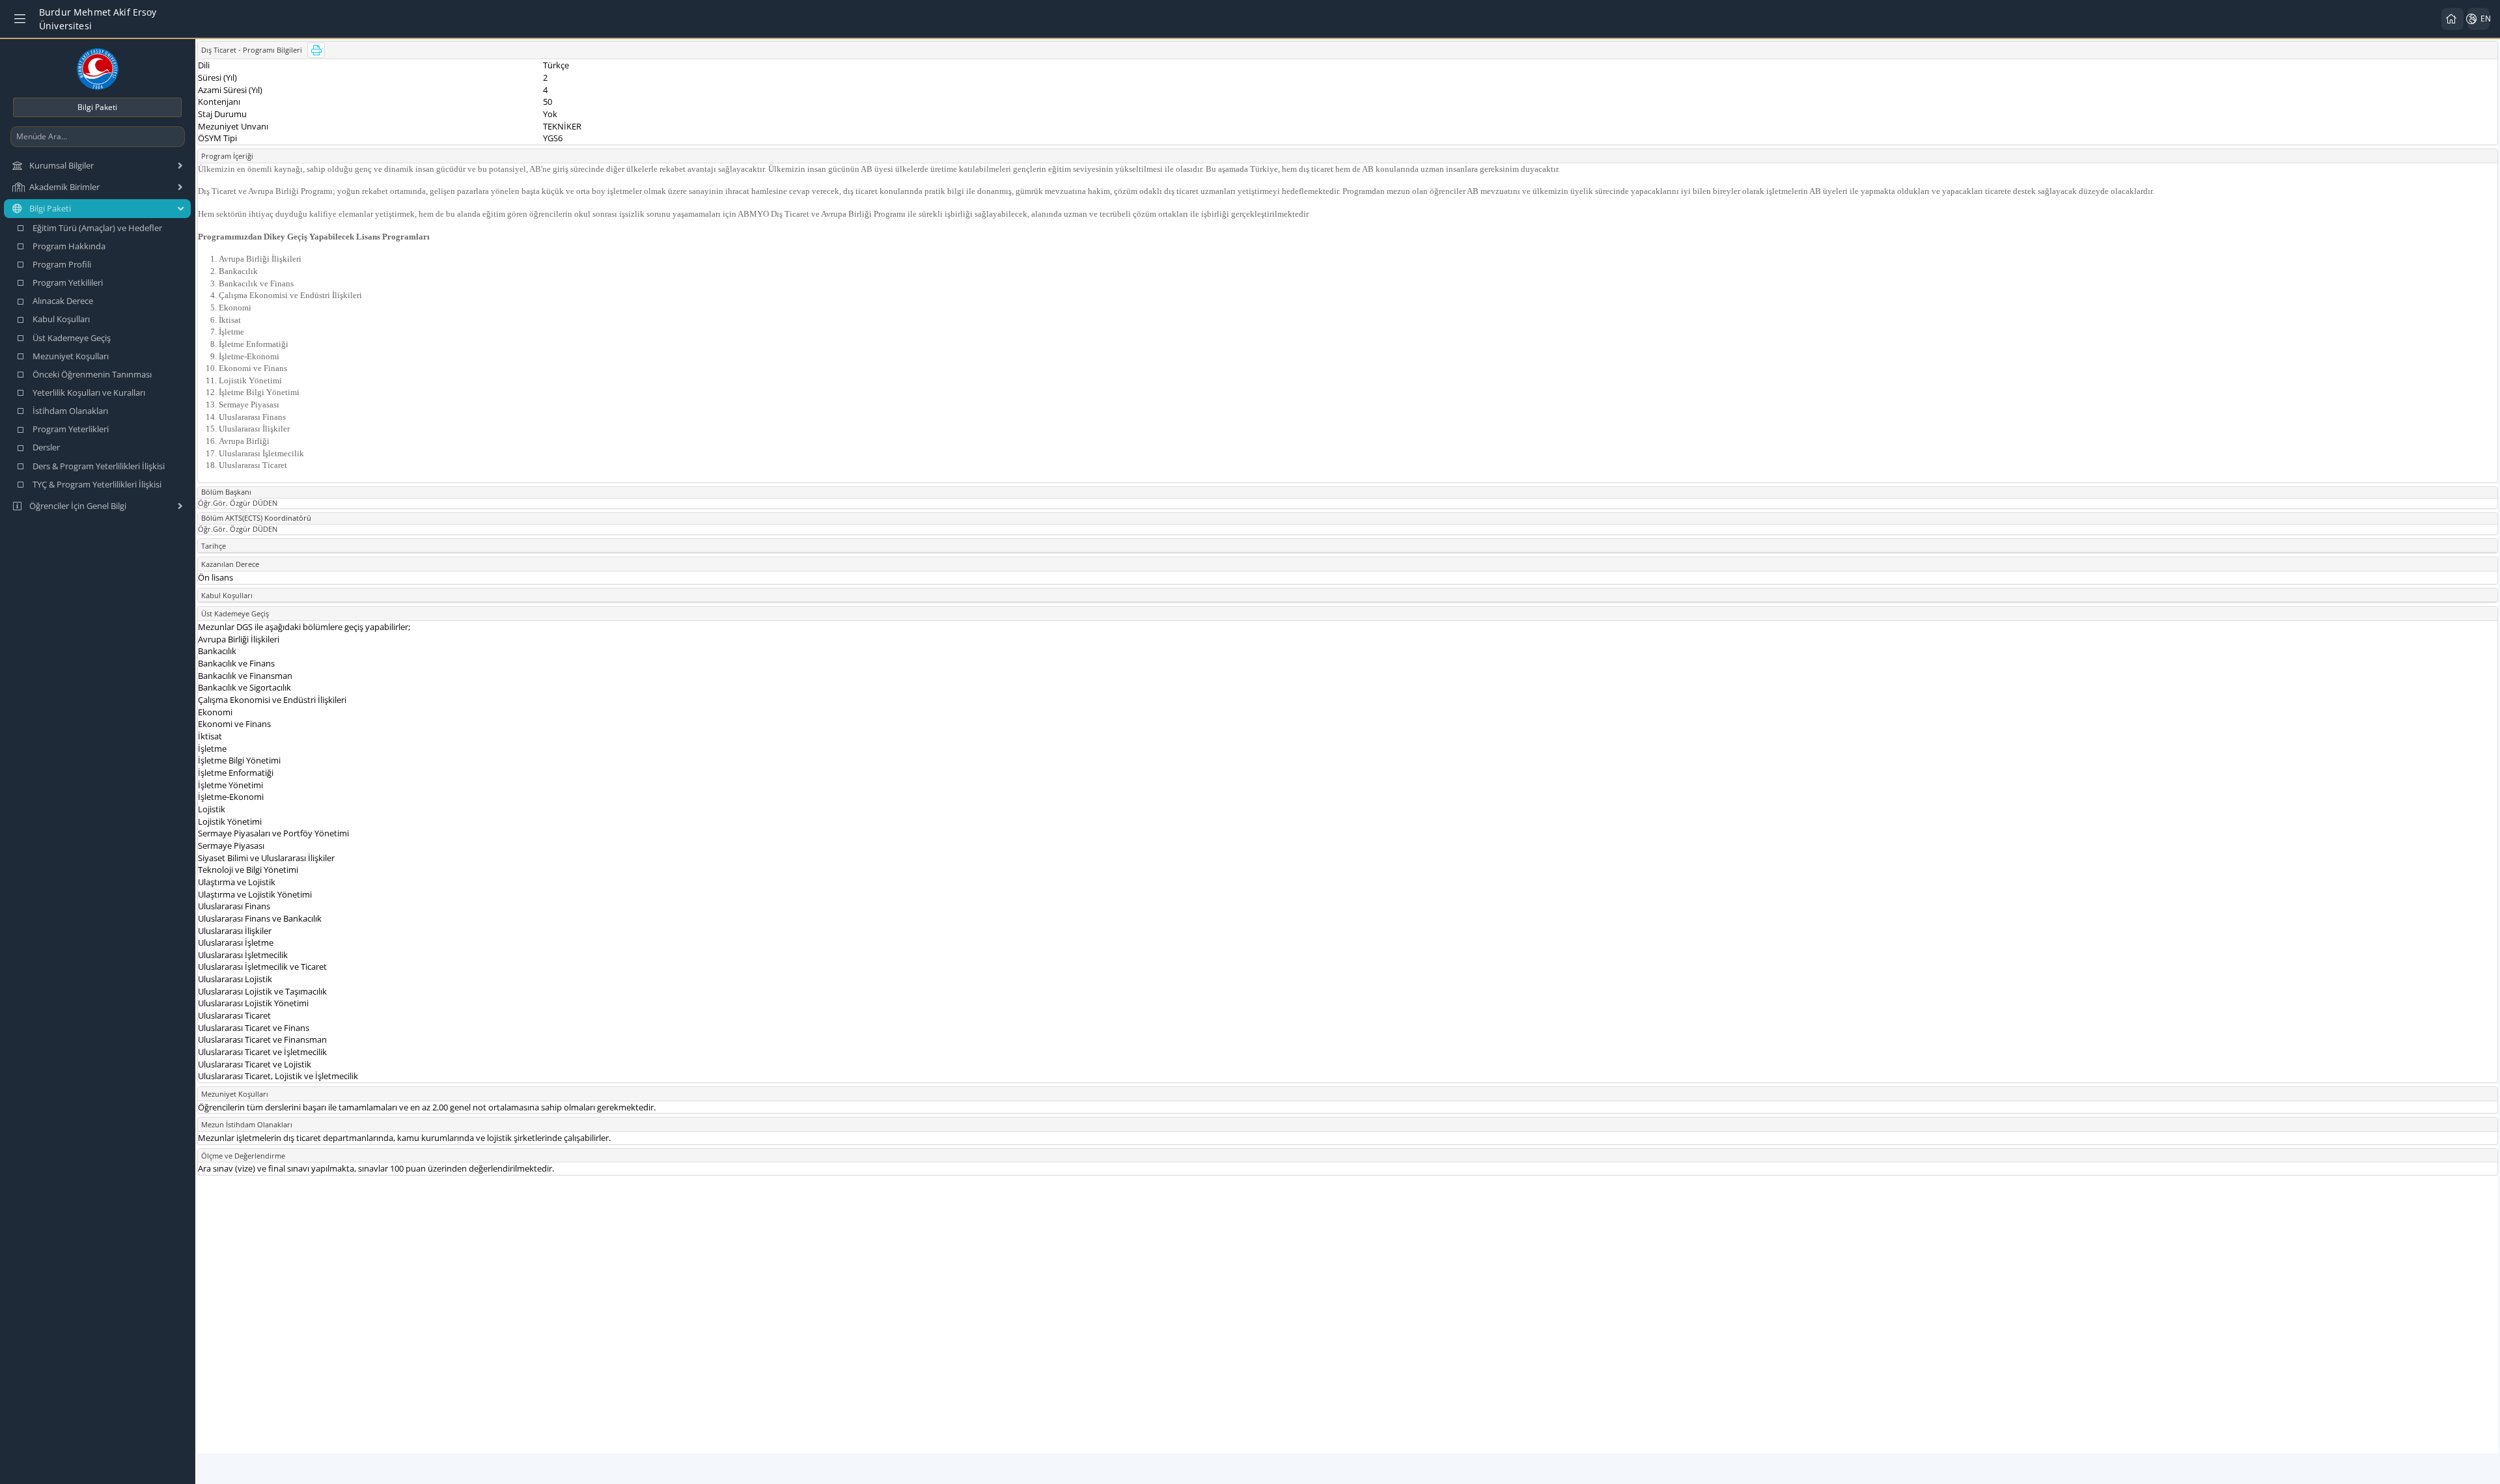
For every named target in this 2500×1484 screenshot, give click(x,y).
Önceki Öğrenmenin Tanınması (92, 374)
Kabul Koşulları (61, 319)
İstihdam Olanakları (70, 411)
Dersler (46, 447)
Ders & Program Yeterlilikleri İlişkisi (99, 466)
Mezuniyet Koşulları (71, 356)
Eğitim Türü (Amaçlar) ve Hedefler (97, 228)
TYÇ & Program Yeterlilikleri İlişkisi (97, 484)
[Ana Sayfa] (2452, 19)
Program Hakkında (69, 246)
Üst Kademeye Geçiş (72, 338)
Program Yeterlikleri (71, 429)
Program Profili (62, 264)
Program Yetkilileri (68, 282)
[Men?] (21, 19)
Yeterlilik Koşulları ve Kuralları (89, 392)
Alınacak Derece (63, 301)
